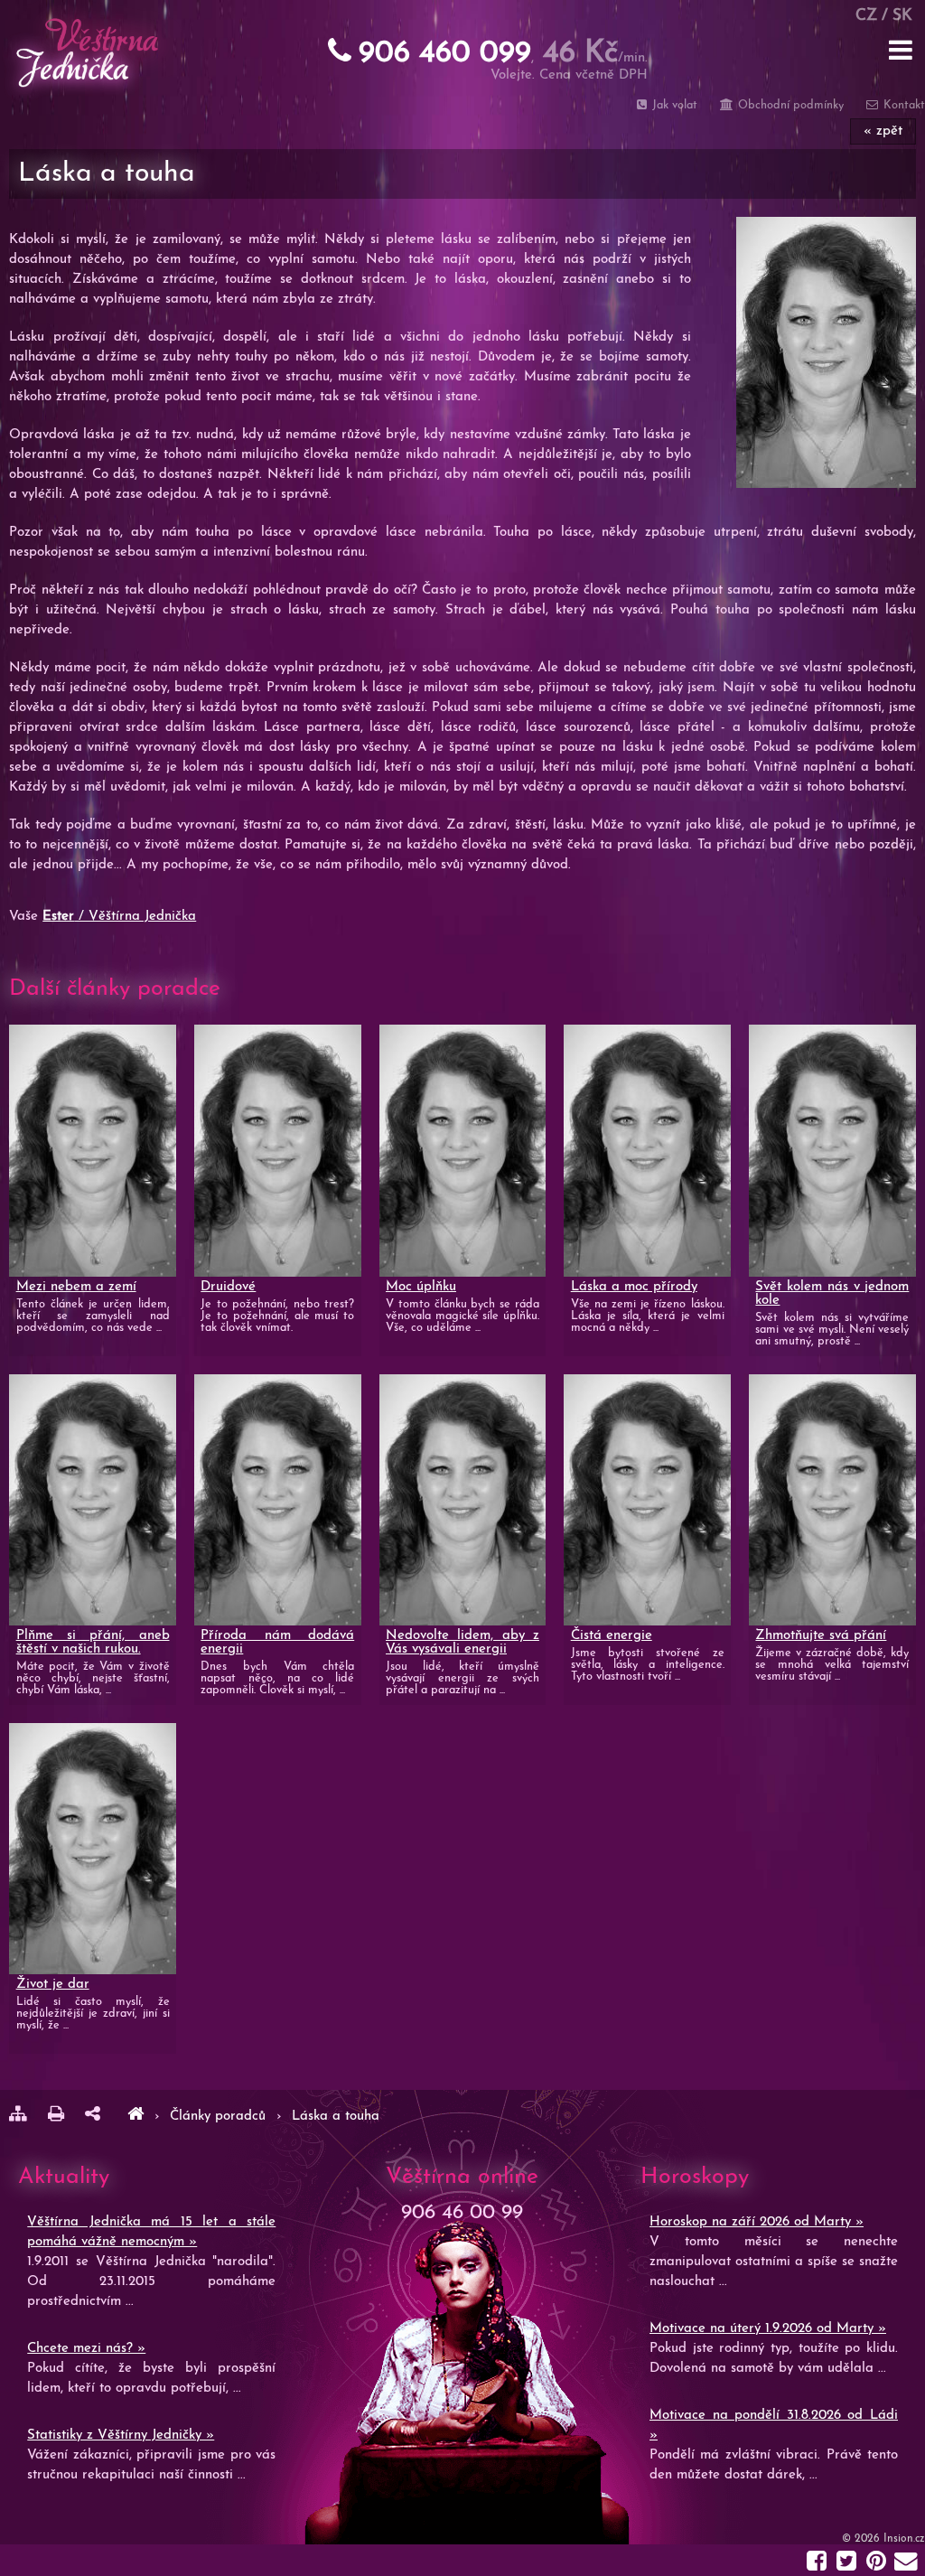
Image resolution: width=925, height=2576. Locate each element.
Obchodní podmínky (789, 105)
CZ (866, 16)
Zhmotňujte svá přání (821, 1636)
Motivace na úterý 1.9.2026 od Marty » (768, 2329)
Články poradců (220, 2117)
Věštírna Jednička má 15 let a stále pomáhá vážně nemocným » (151, 2232)
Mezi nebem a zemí (76, 1287)
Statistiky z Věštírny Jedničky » (121, 2435)
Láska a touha (336, 2117)
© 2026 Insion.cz (883, 2539)
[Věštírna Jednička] (135, 2117)
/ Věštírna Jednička (119, 917)
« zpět (883, 131)
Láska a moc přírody (634, 1287)
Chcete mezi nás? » (86, 2349)
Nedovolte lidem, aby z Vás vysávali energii (462, 1643)
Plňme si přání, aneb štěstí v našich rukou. (93, 1643)
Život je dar (53, 1985)
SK (902, 16)
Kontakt (902, 105)
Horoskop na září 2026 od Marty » (757, 2222)
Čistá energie (612, 1636)
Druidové (228, 1287)
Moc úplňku (421, 1287)
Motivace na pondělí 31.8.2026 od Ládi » (774, 2426)
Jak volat (673, 105)
